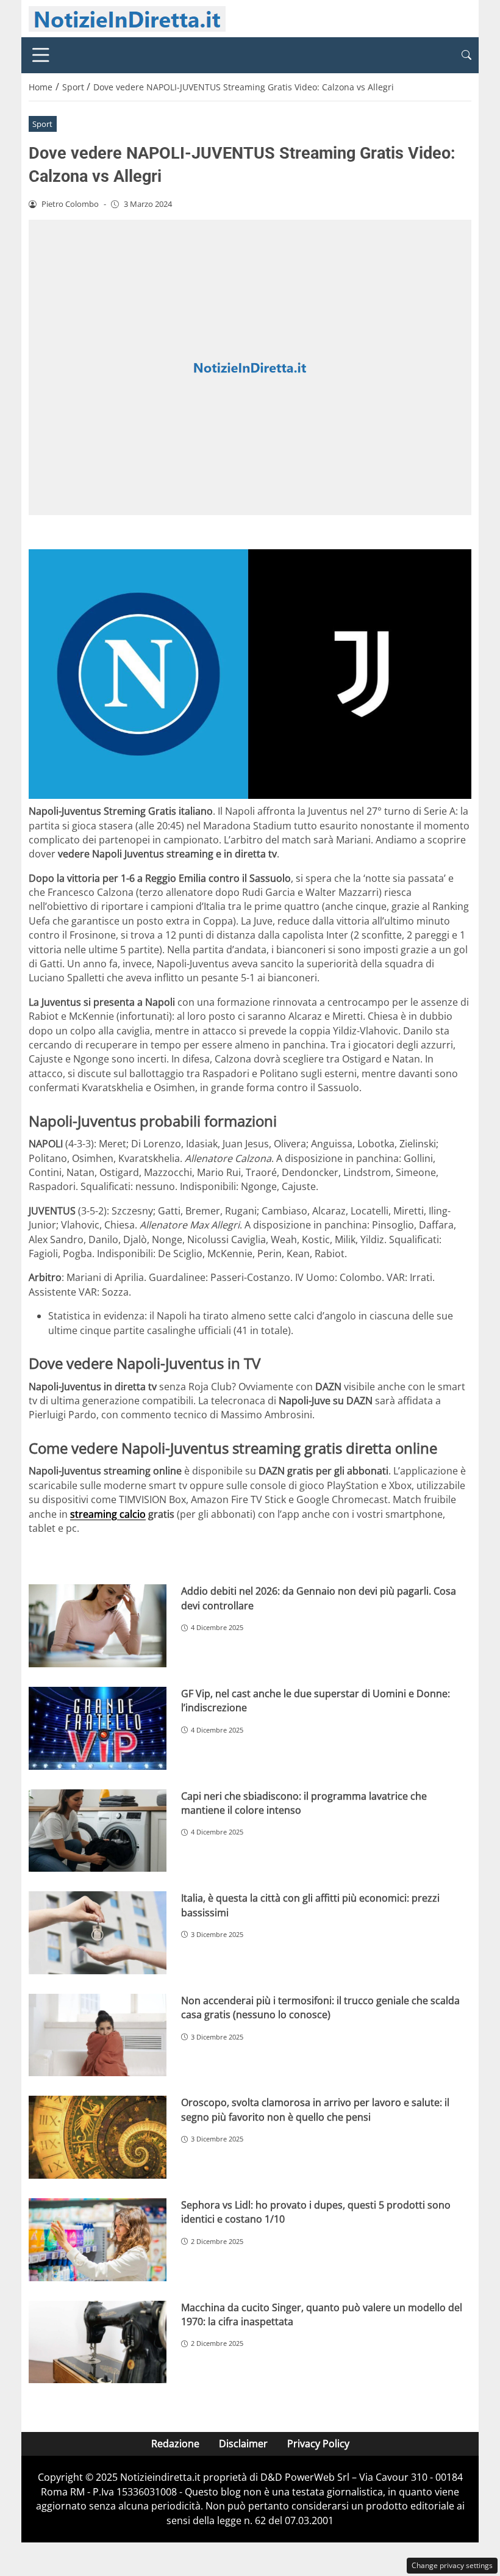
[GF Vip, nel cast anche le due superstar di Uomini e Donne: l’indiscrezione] (98, 1728)
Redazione (175, 2444)
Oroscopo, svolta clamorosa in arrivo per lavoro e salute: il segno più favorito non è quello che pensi (315, 2109)
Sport (42, 124)
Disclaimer (243, 2444)
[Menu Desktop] (41, 55)
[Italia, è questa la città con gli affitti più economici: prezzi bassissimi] (98, 1933)
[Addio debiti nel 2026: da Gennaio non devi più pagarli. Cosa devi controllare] (98, 1626)
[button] (466, 55)
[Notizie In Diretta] (127, 18)
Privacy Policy (318, 2444)
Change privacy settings (452, 2565)
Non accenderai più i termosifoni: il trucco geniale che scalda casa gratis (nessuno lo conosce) (320, 2008)
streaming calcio (108, 1514)
